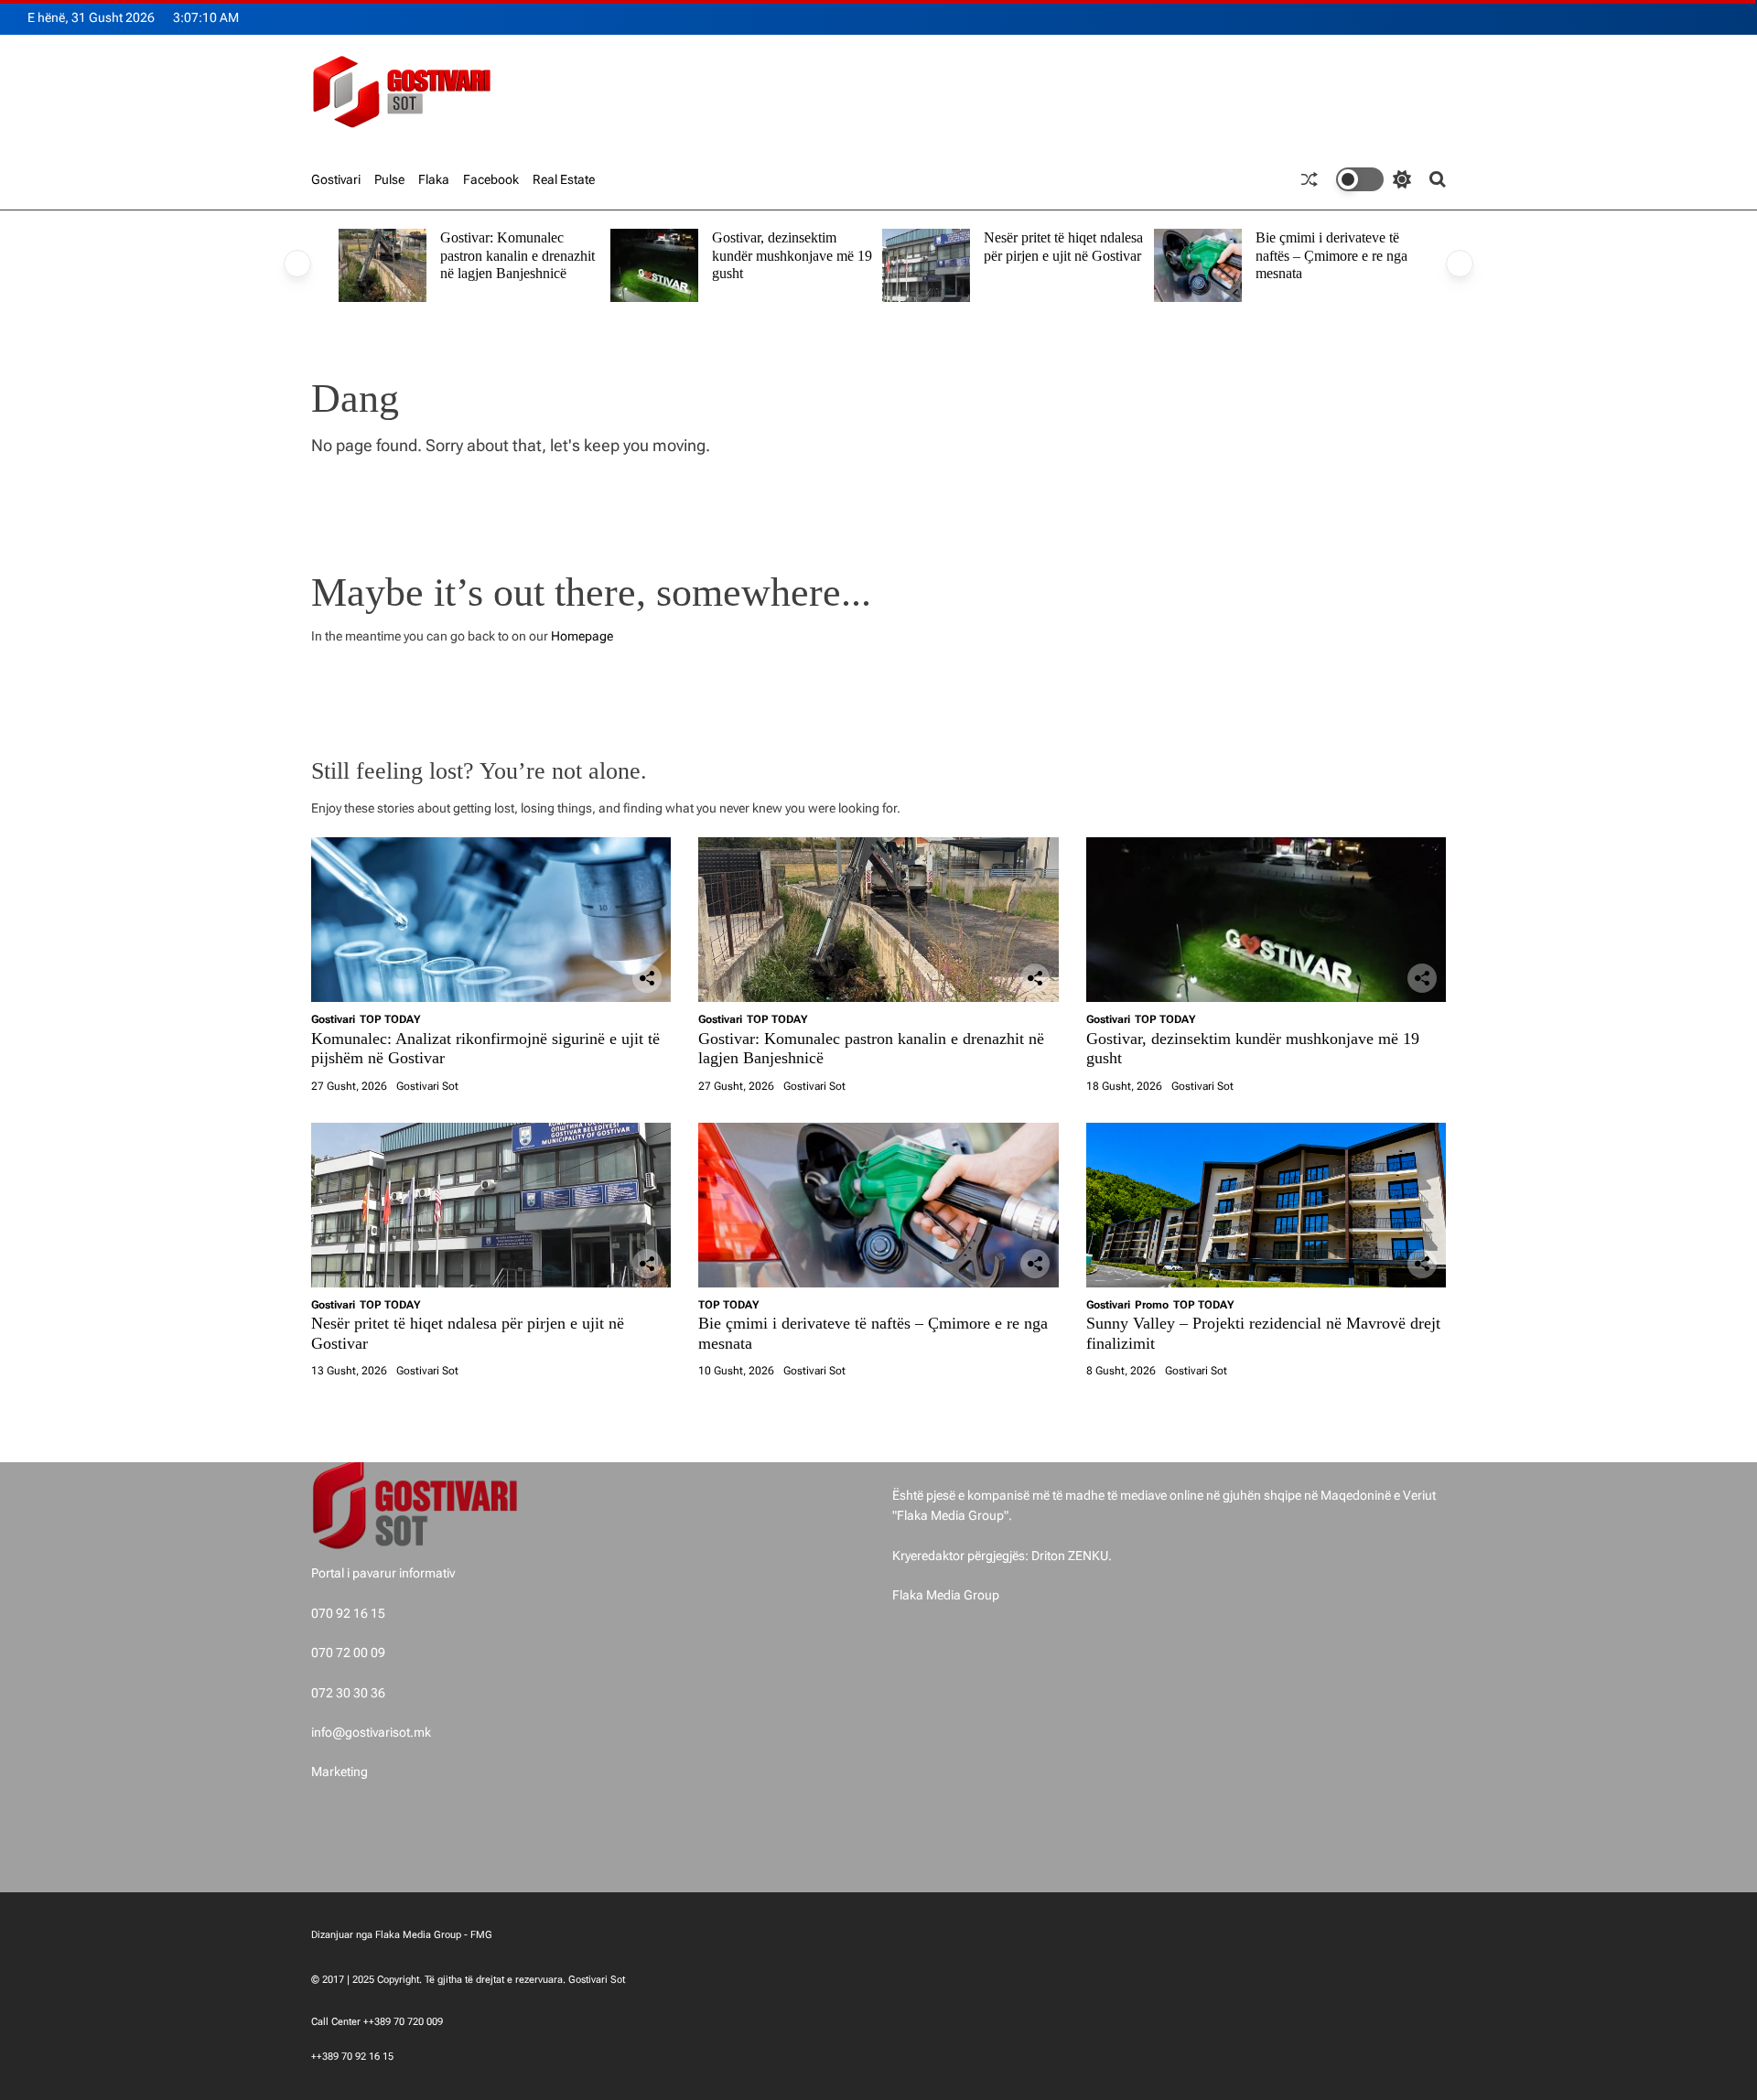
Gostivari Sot (427, 1086)
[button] (297, 264)
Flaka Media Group (946, 1595)
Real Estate (564, 179)
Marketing (340, 1772)
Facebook (491, 179)
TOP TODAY (390, 1019)
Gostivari (336, 179)
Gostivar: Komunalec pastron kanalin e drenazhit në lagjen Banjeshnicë (517, 255)
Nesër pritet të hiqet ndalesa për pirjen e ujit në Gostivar (1063, 247)
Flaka (434, 179)
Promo (1152, 1305)
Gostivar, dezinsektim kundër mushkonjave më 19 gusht (792, 255)
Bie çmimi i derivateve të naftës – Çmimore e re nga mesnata (1331, 255)
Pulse (389, 179)
